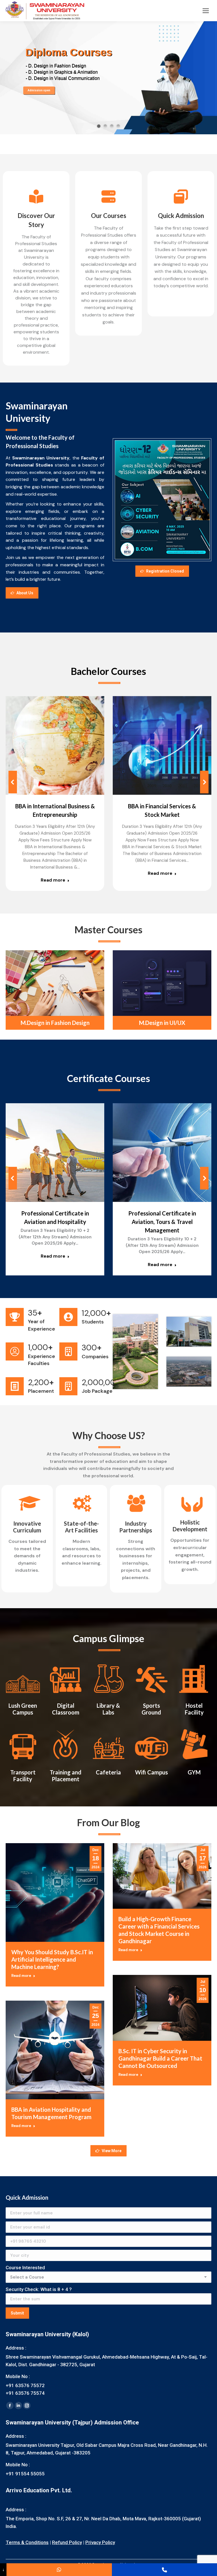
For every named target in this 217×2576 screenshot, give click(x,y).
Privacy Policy (100, 2542)
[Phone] (164, 2570)
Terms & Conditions (27, 2542)
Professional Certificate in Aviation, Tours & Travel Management (162, 1222)
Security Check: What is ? (39, 2289)
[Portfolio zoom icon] (47, 745)
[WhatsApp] (59, 2570)
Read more (53, 880)
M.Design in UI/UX (162, 1023)
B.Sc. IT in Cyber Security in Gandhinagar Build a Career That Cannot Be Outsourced (160, 2058)
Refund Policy (67, 2542)
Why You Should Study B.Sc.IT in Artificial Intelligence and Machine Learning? (52, 1959)
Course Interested (25, 2268)
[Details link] (63, 745)
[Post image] (55, 745)
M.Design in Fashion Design (55, 1023)
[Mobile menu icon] (206, 11)
